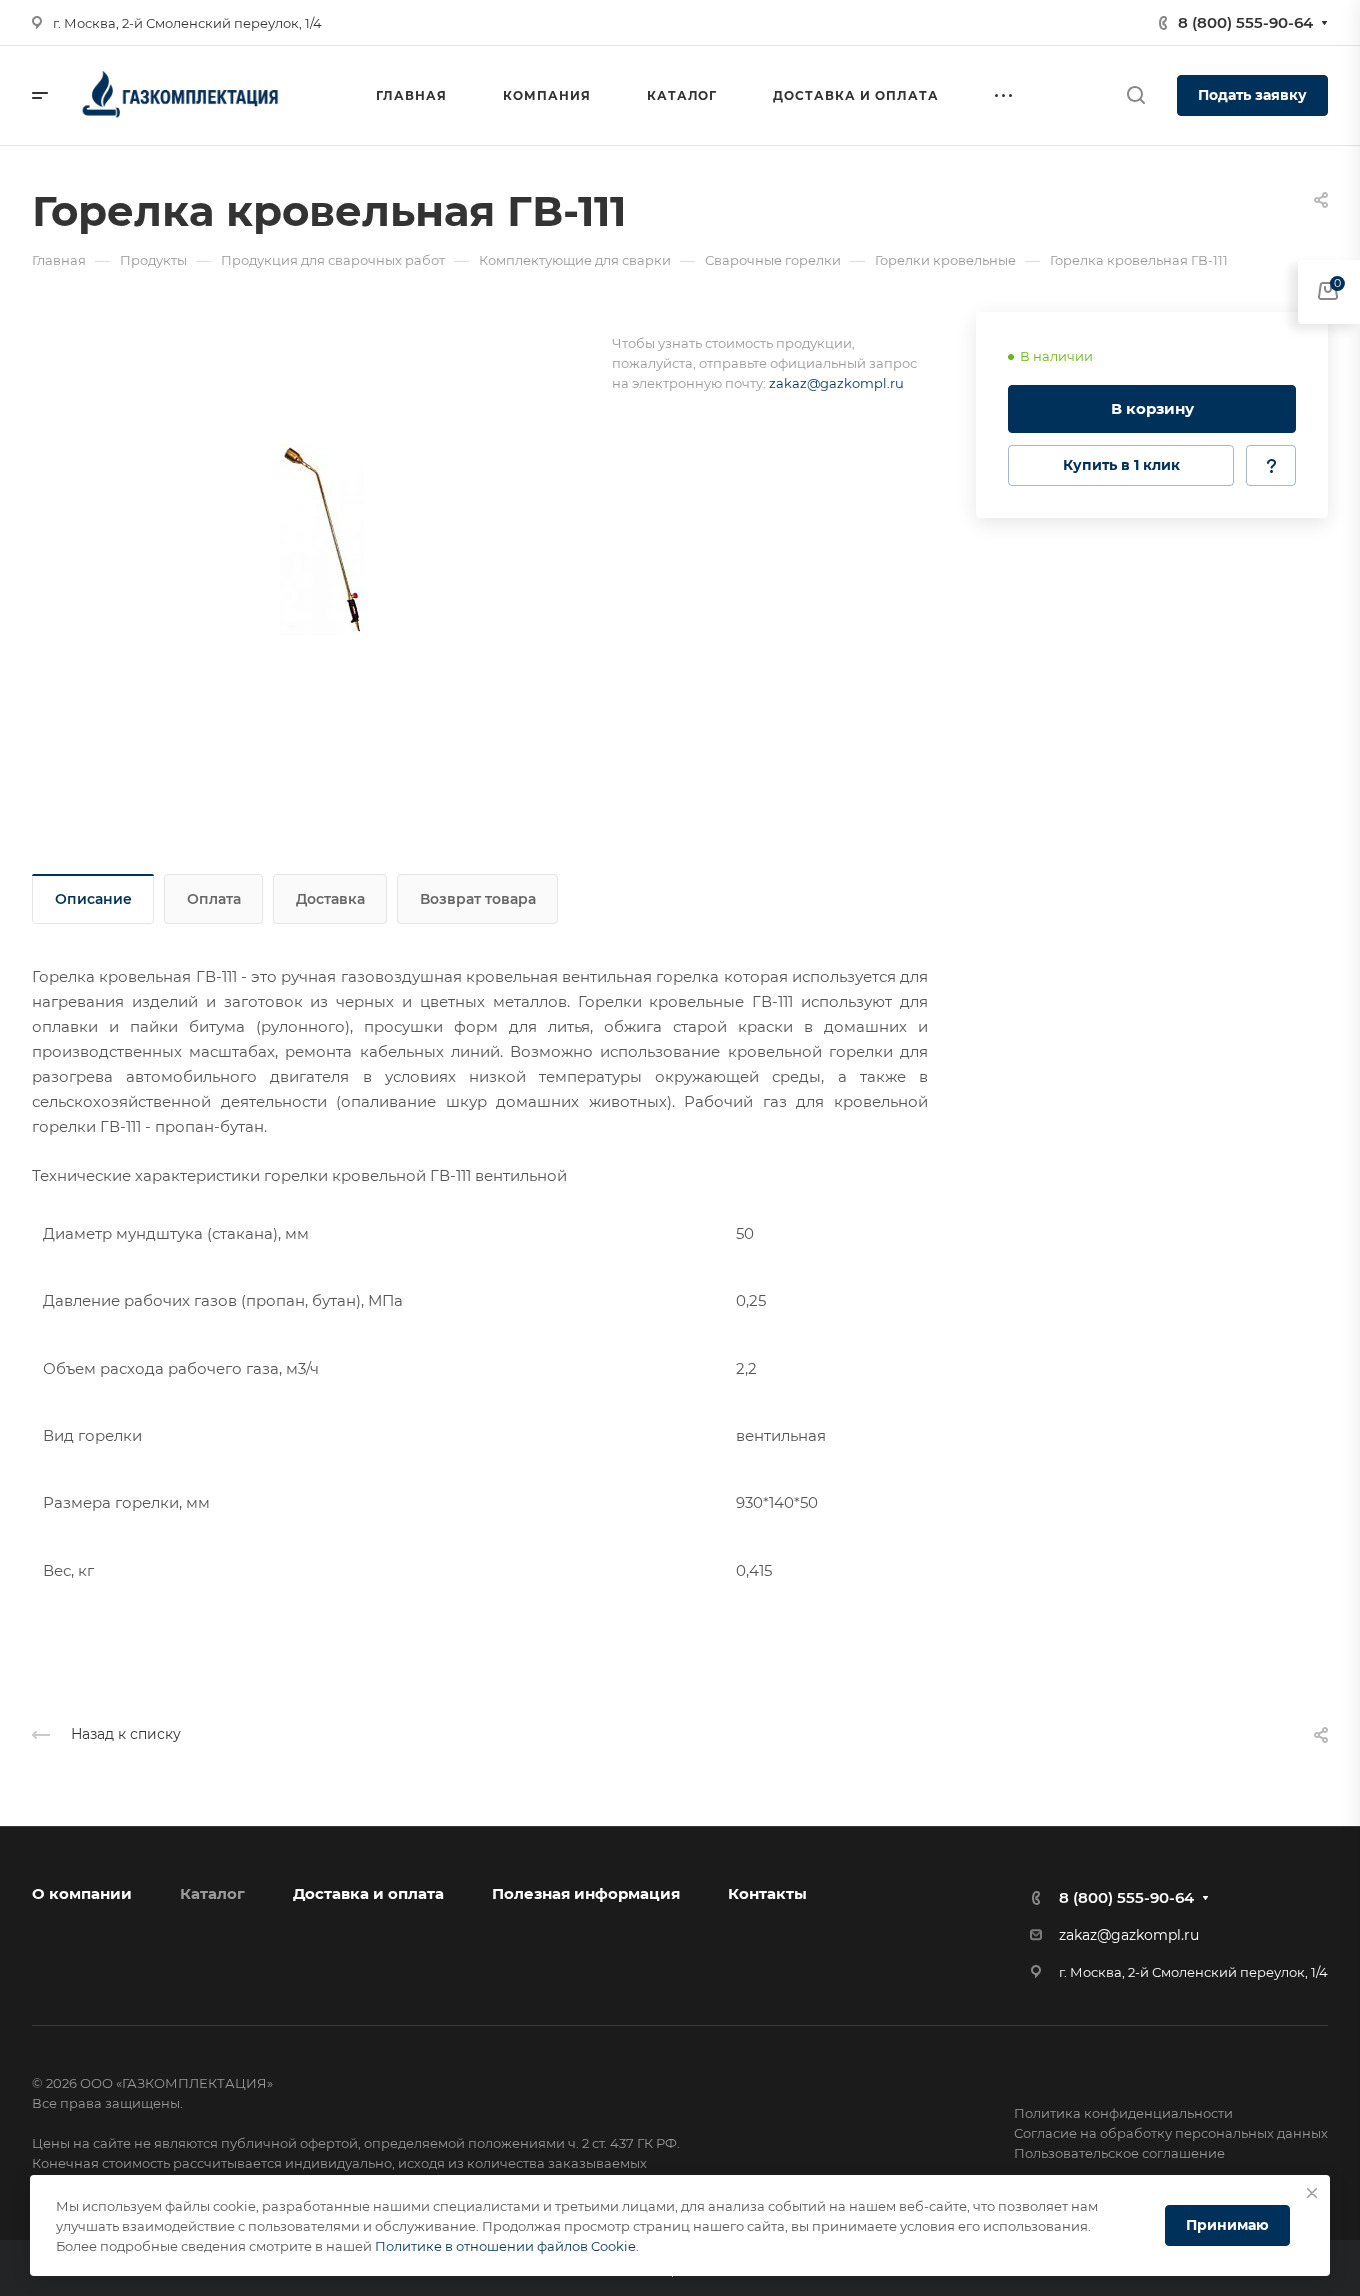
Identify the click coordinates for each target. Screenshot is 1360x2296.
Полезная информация (586, 1893)
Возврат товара (478, 899)
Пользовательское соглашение (1119, 2153)
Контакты (767, 1893)
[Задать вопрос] (1271, 465)
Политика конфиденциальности (1123, 2113)
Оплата (214, 899)
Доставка (330, 899)
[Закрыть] (1312, 2193)
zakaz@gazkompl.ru (836, 383)
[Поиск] (1135, 95)
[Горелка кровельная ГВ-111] (322, 539)
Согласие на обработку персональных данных (1171, 2133)
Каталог (212, 1893)
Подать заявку (1252, 95)
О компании (82, 1893)
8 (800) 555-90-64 (1245, 22)
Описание (93, 899)
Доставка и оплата (368, 1893)
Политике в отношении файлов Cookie (505, 2246)
